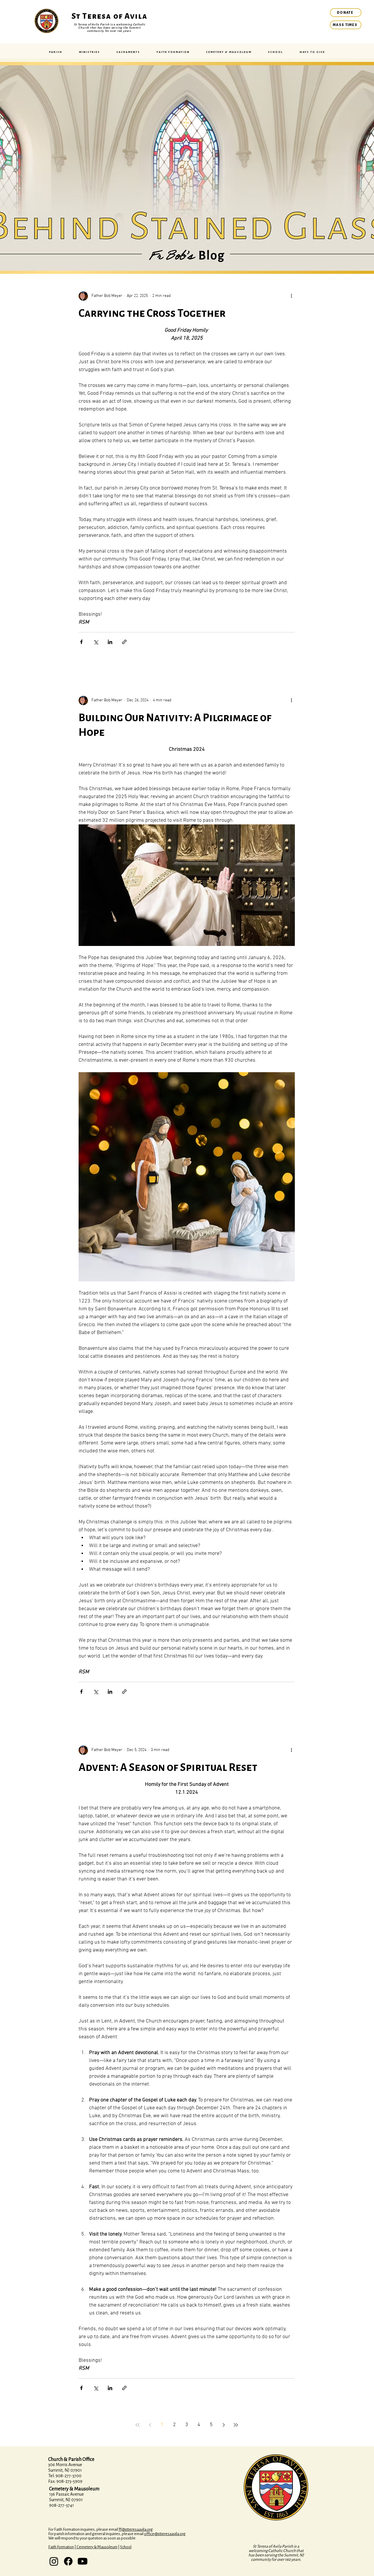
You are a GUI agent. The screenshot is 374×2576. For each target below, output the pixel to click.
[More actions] (291, 296)
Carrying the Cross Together (152, 313)
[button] (56, 52)
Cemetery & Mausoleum (97, 2547)
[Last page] (236, 2425)
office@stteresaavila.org (165, 2534)
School (126, 2547)
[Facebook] (68, 2561)
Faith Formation (61, 2547)
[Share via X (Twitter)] (96, 642)
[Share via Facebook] (81, 642)
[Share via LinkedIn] (110, 642)
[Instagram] (54, 2561)
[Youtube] (83, 2561)
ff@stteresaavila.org (136, 2529)
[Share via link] (124, 642)
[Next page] (224, 2425)
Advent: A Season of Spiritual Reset (168, 1767)
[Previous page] (150, 2425)
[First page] (138, 2425)
